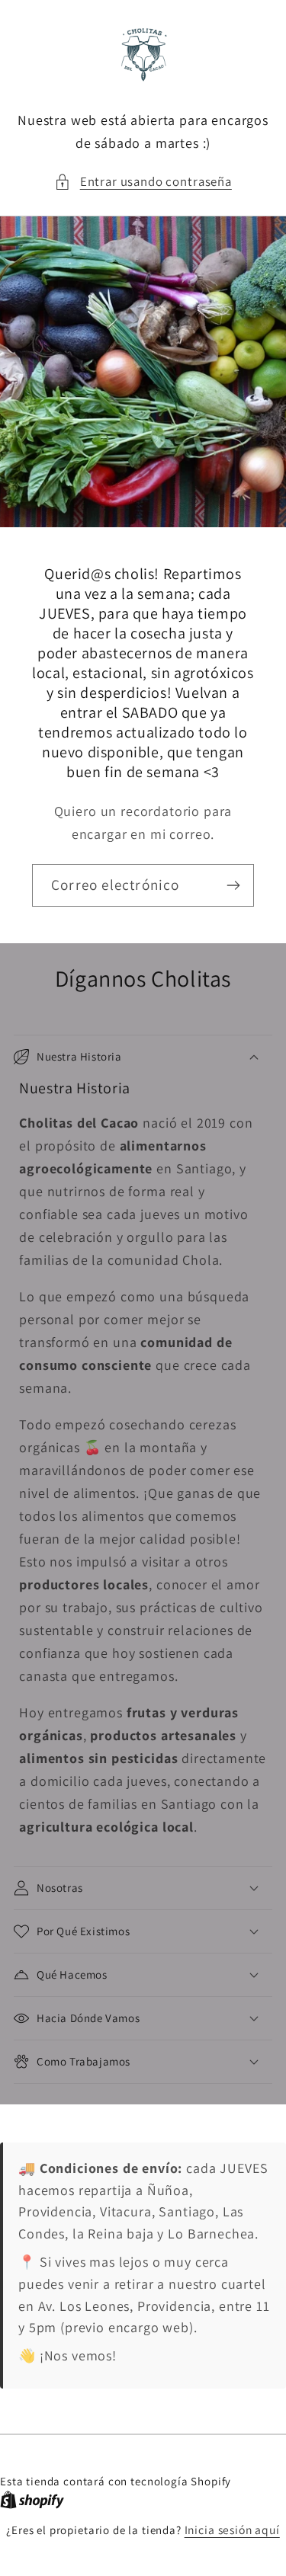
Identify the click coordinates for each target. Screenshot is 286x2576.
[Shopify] (32, 2500)
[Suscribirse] (233, 885)
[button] (143, 182)
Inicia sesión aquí (232, 2530)
